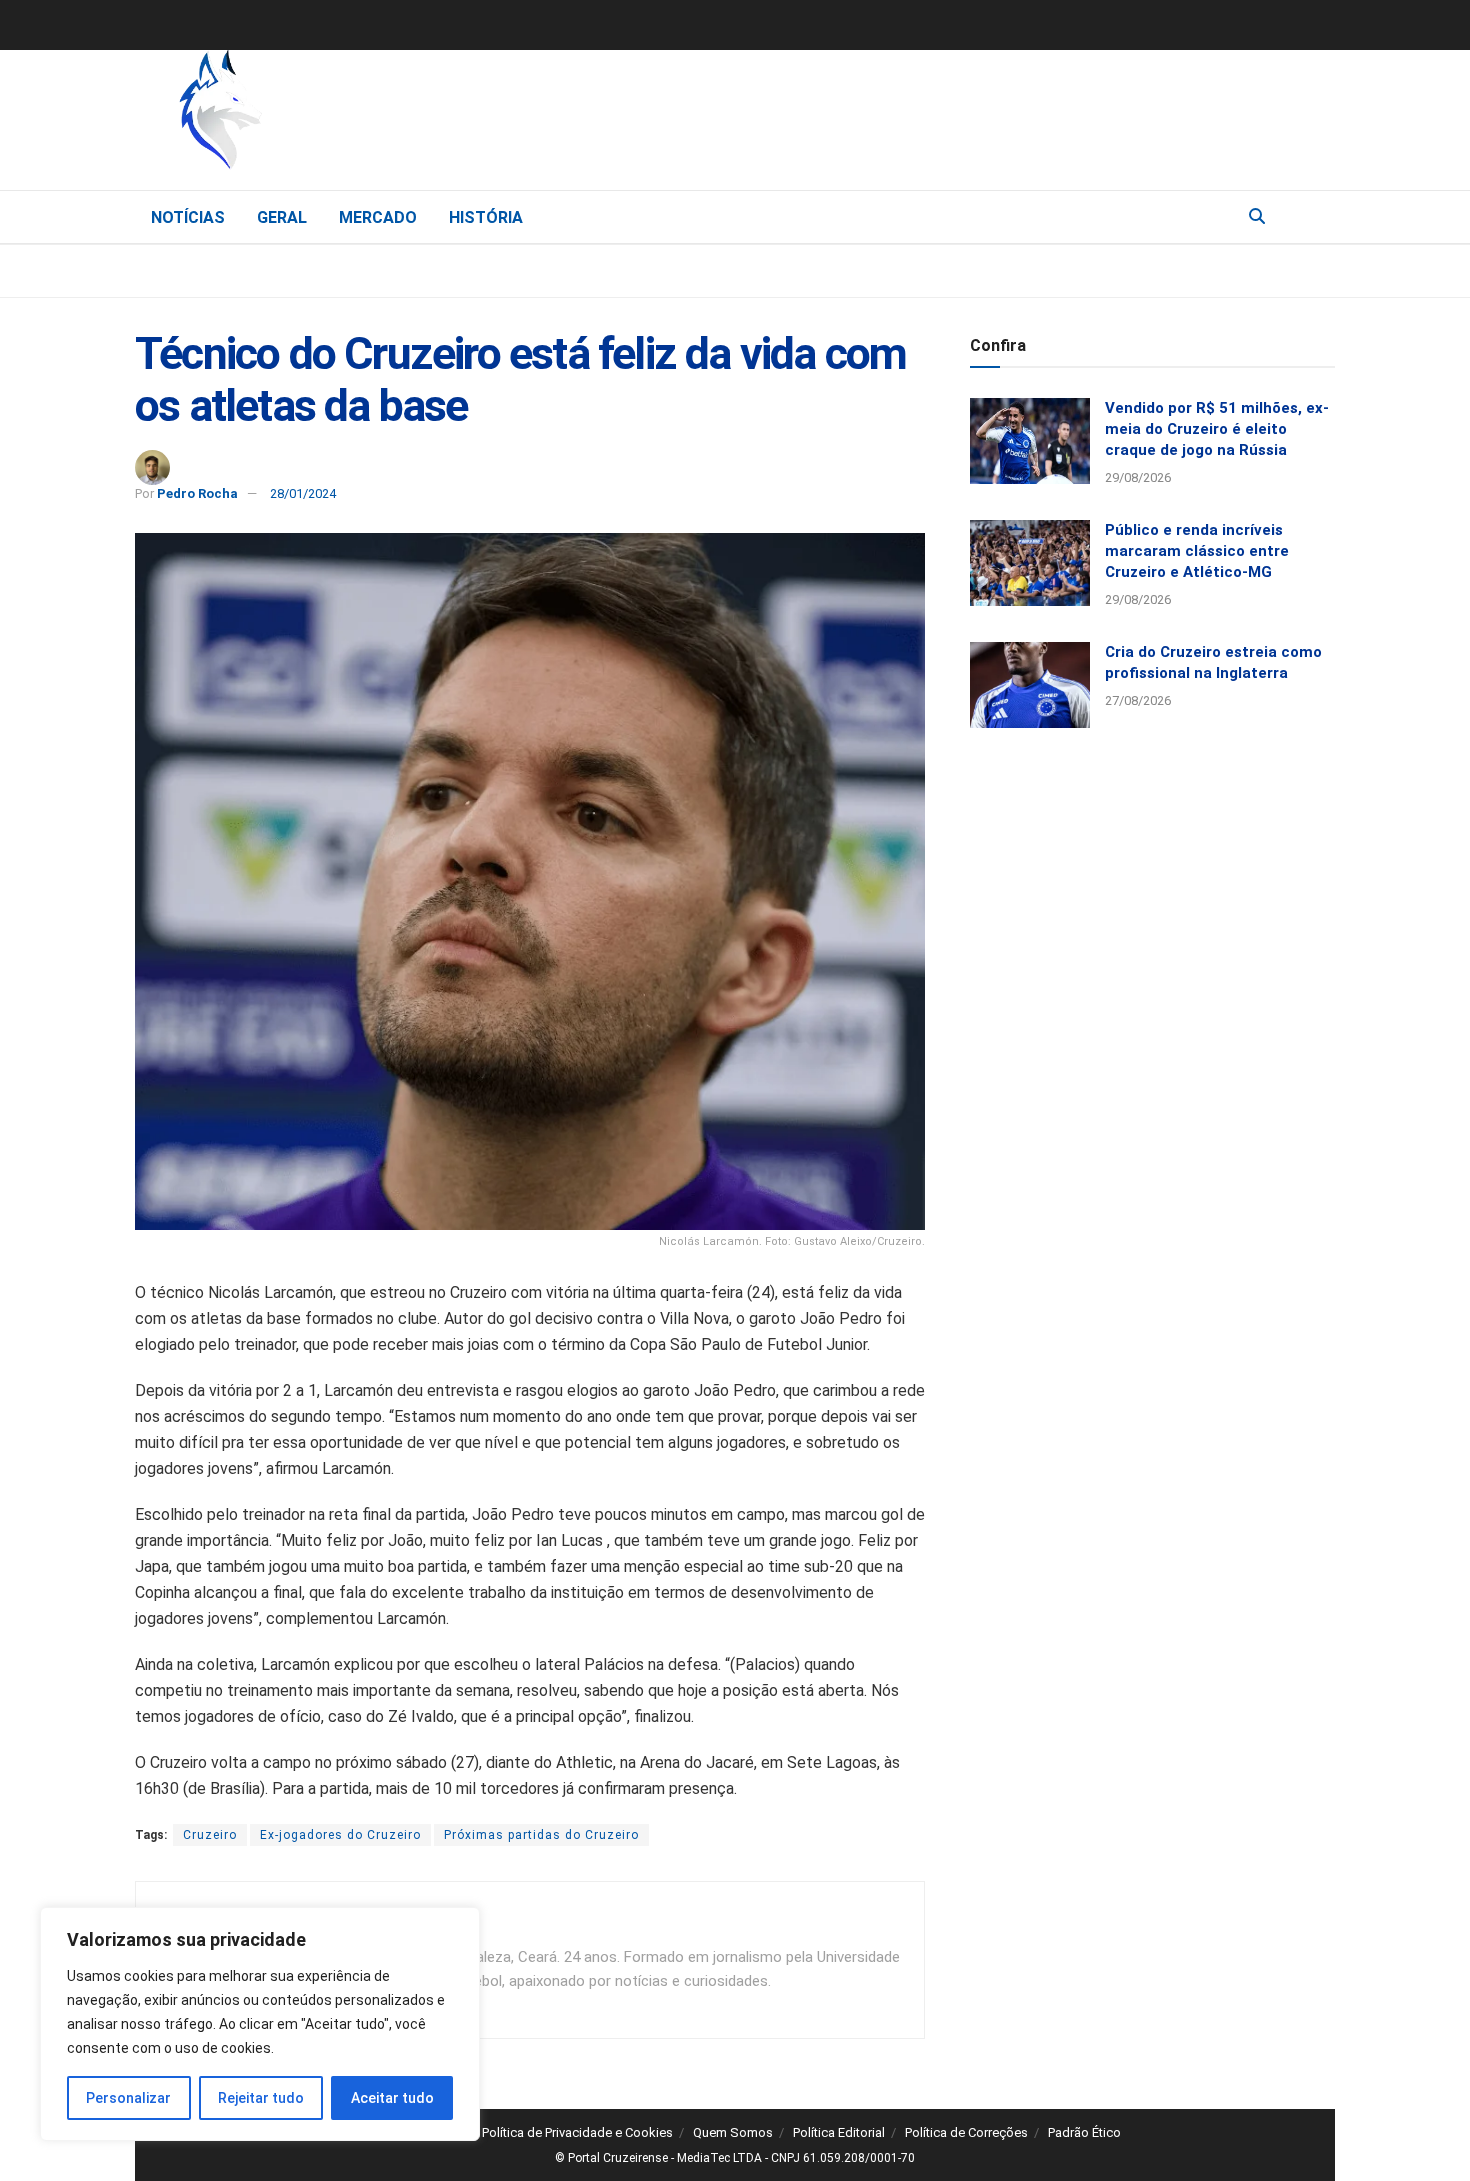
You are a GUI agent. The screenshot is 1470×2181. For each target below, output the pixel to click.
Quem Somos (733, 2132)
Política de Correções (966, 2132)
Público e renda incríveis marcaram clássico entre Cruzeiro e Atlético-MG (1197, 551)
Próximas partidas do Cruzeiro (541, 1835)
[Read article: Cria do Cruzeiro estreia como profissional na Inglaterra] (1030, 685)
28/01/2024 (303, 493)
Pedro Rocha (197, 493)
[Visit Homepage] (325, 115)
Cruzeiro (210, 1835)
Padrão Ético (1084, 2132)
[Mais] (1319, 216)
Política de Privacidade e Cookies (577, 2132)
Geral (282, 217)
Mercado (378, 217)
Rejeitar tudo (261, 2098)
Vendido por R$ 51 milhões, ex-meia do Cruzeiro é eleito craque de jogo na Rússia (1217, 429)
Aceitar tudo (392, 2098)
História (486, 217)
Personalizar (128, 2098)
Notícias (188, 217)
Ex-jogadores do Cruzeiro (340, 1835)
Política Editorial (839, 2132)
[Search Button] (1257, 217)
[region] (260, 2024)
